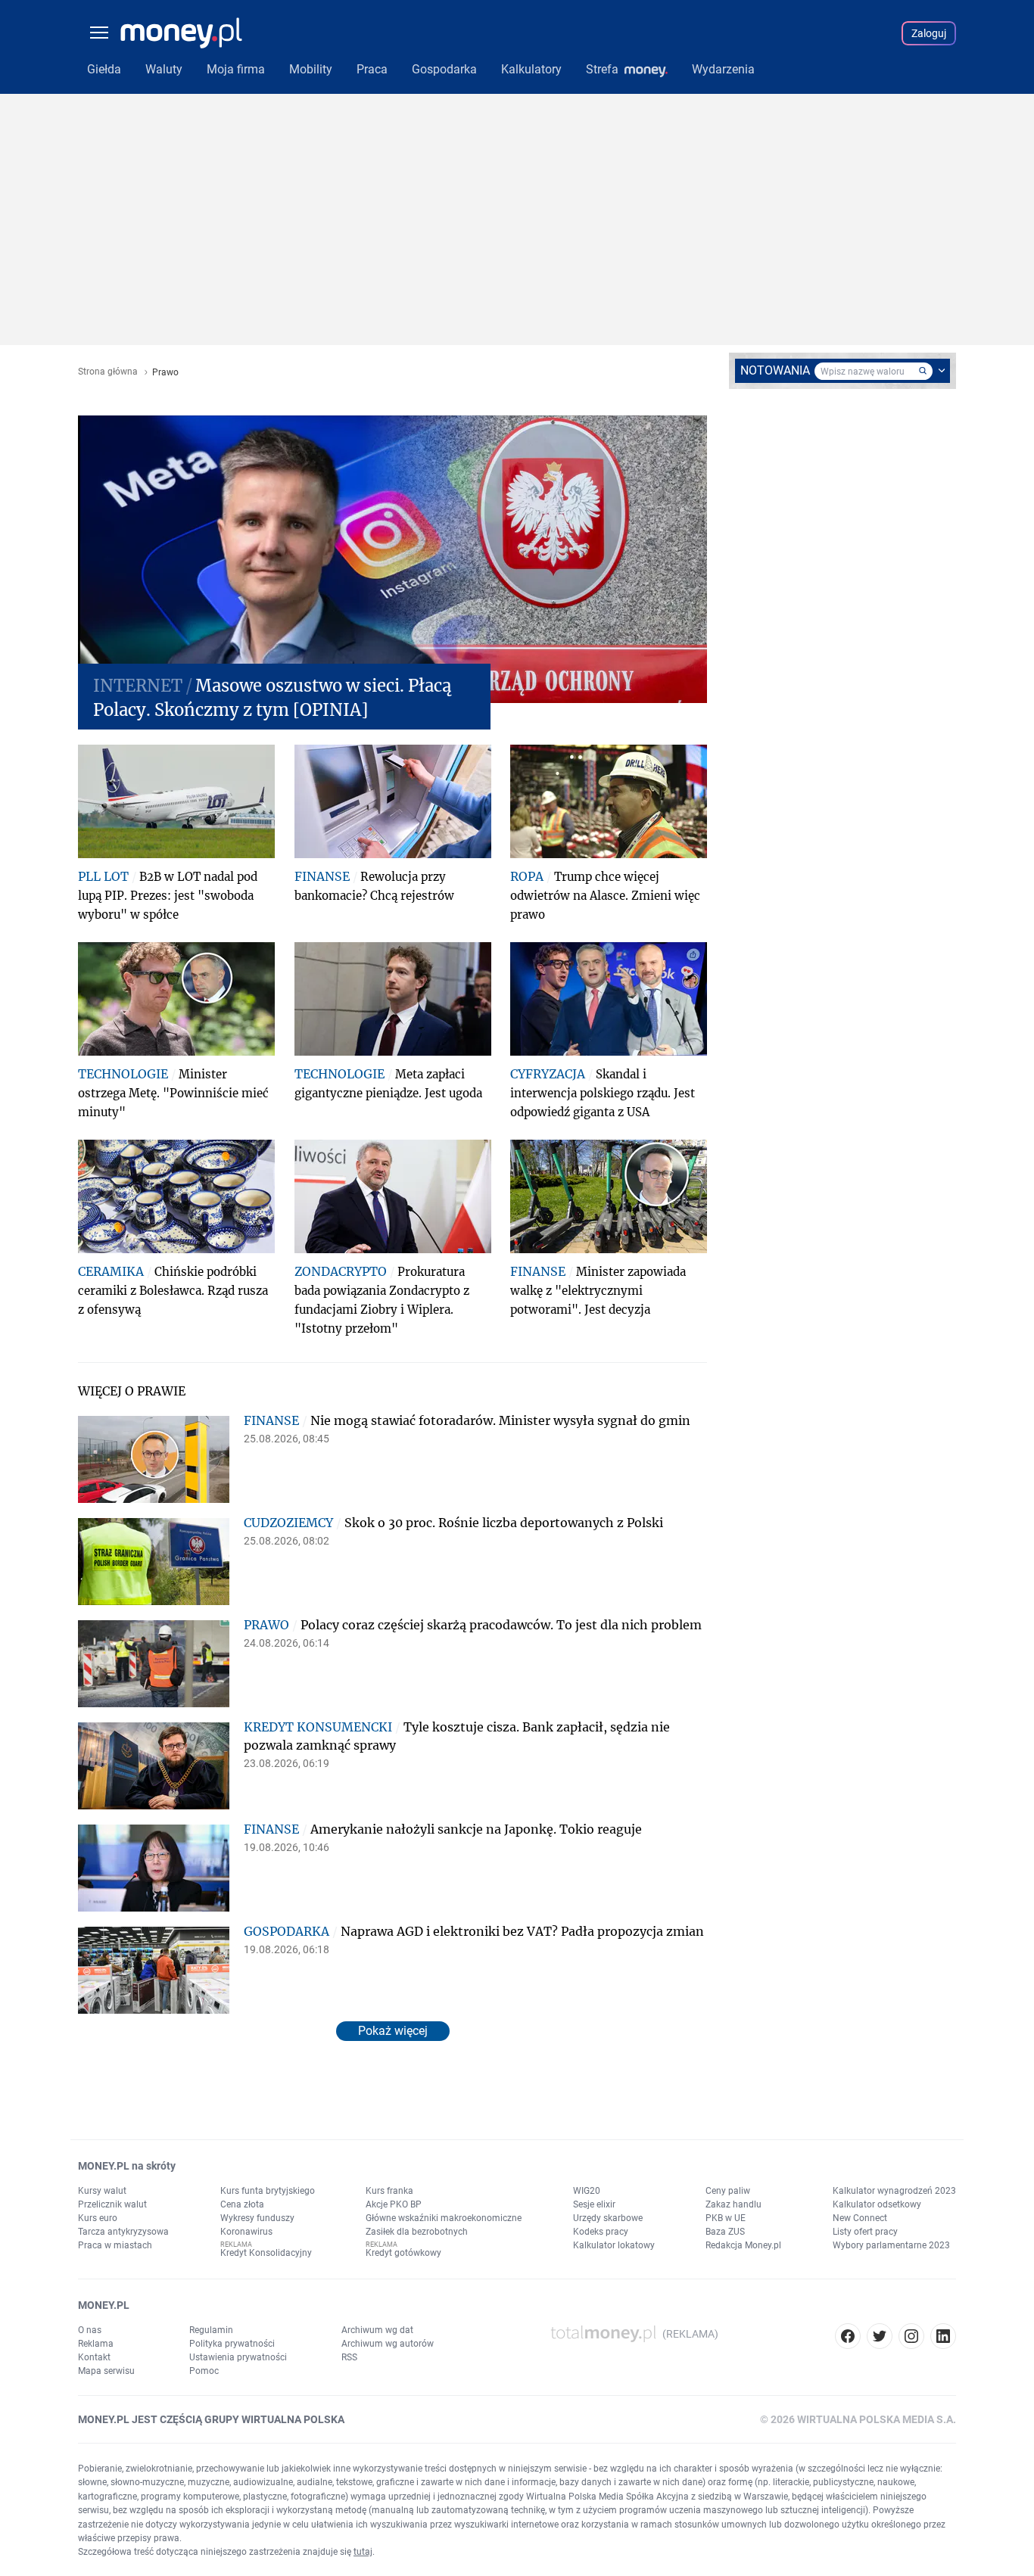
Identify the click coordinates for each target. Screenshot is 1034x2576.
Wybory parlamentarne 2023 (891, 2245)
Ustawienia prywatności (238, 2357)
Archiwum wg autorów (388, 2344)
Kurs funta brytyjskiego (268, 2191)
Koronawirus (246, 2232)
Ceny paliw (728, 2191)
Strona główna (108, 372)
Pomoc (204, 2371)
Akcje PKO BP (394, 2204)
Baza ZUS (725, 2232)
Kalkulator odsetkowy (877, 2204)
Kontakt (94, 2357)
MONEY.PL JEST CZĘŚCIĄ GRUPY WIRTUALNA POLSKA (211, 2419)
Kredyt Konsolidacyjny (266, 2253)
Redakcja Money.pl (743, 2245)
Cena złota (242, 2204)
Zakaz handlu (733, 2204)
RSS (349, 2357)
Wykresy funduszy (257, 2218)
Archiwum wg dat (377, 2330)
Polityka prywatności (232, 2344)
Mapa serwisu (106, 2371)
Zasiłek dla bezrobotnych (417, 2232)
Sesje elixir (594, 2204)
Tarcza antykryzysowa (123, 2232)
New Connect (860, 2218)
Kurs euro (98, 2218)
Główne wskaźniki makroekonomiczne (444, 2218)
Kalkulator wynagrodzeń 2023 (894, 2191)
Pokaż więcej (393, 2031)
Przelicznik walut (112, 2204)
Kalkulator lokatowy (614, 2245)
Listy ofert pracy (865, 2232)
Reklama (96, 2344)
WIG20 (587, 2191)
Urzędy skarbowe (608, 2218)
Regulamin (211, 2330)
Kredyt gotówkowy (403, 2253)
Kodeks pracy (601, 2232)
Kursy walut (102, 2191)
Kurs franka (389, 2191)
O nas (90, 2330)
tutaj (363, 2552)
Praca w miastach (115, 2245)
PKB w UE (726, 2218)
